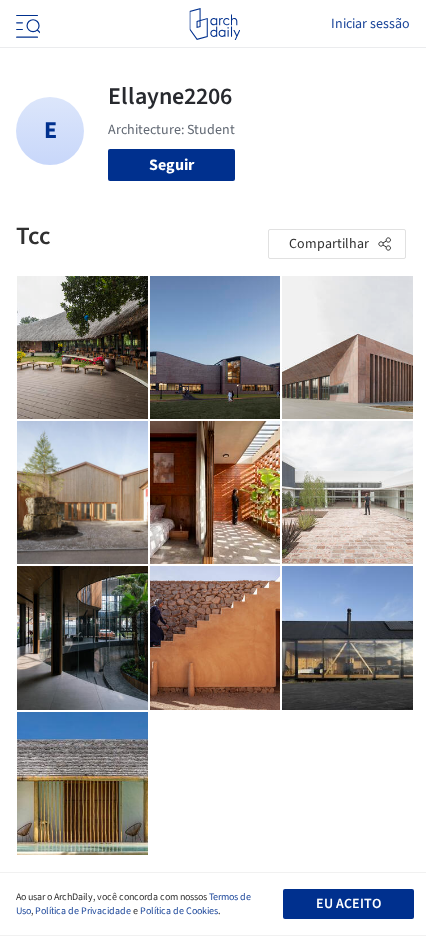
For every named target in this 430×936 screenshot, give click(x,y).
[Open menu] (26, 24)
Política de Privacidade (83, 911)
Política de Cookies (179, 911)
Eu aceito (348, 904)
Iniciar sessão (370, 24)
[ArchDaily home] (214, 24)
